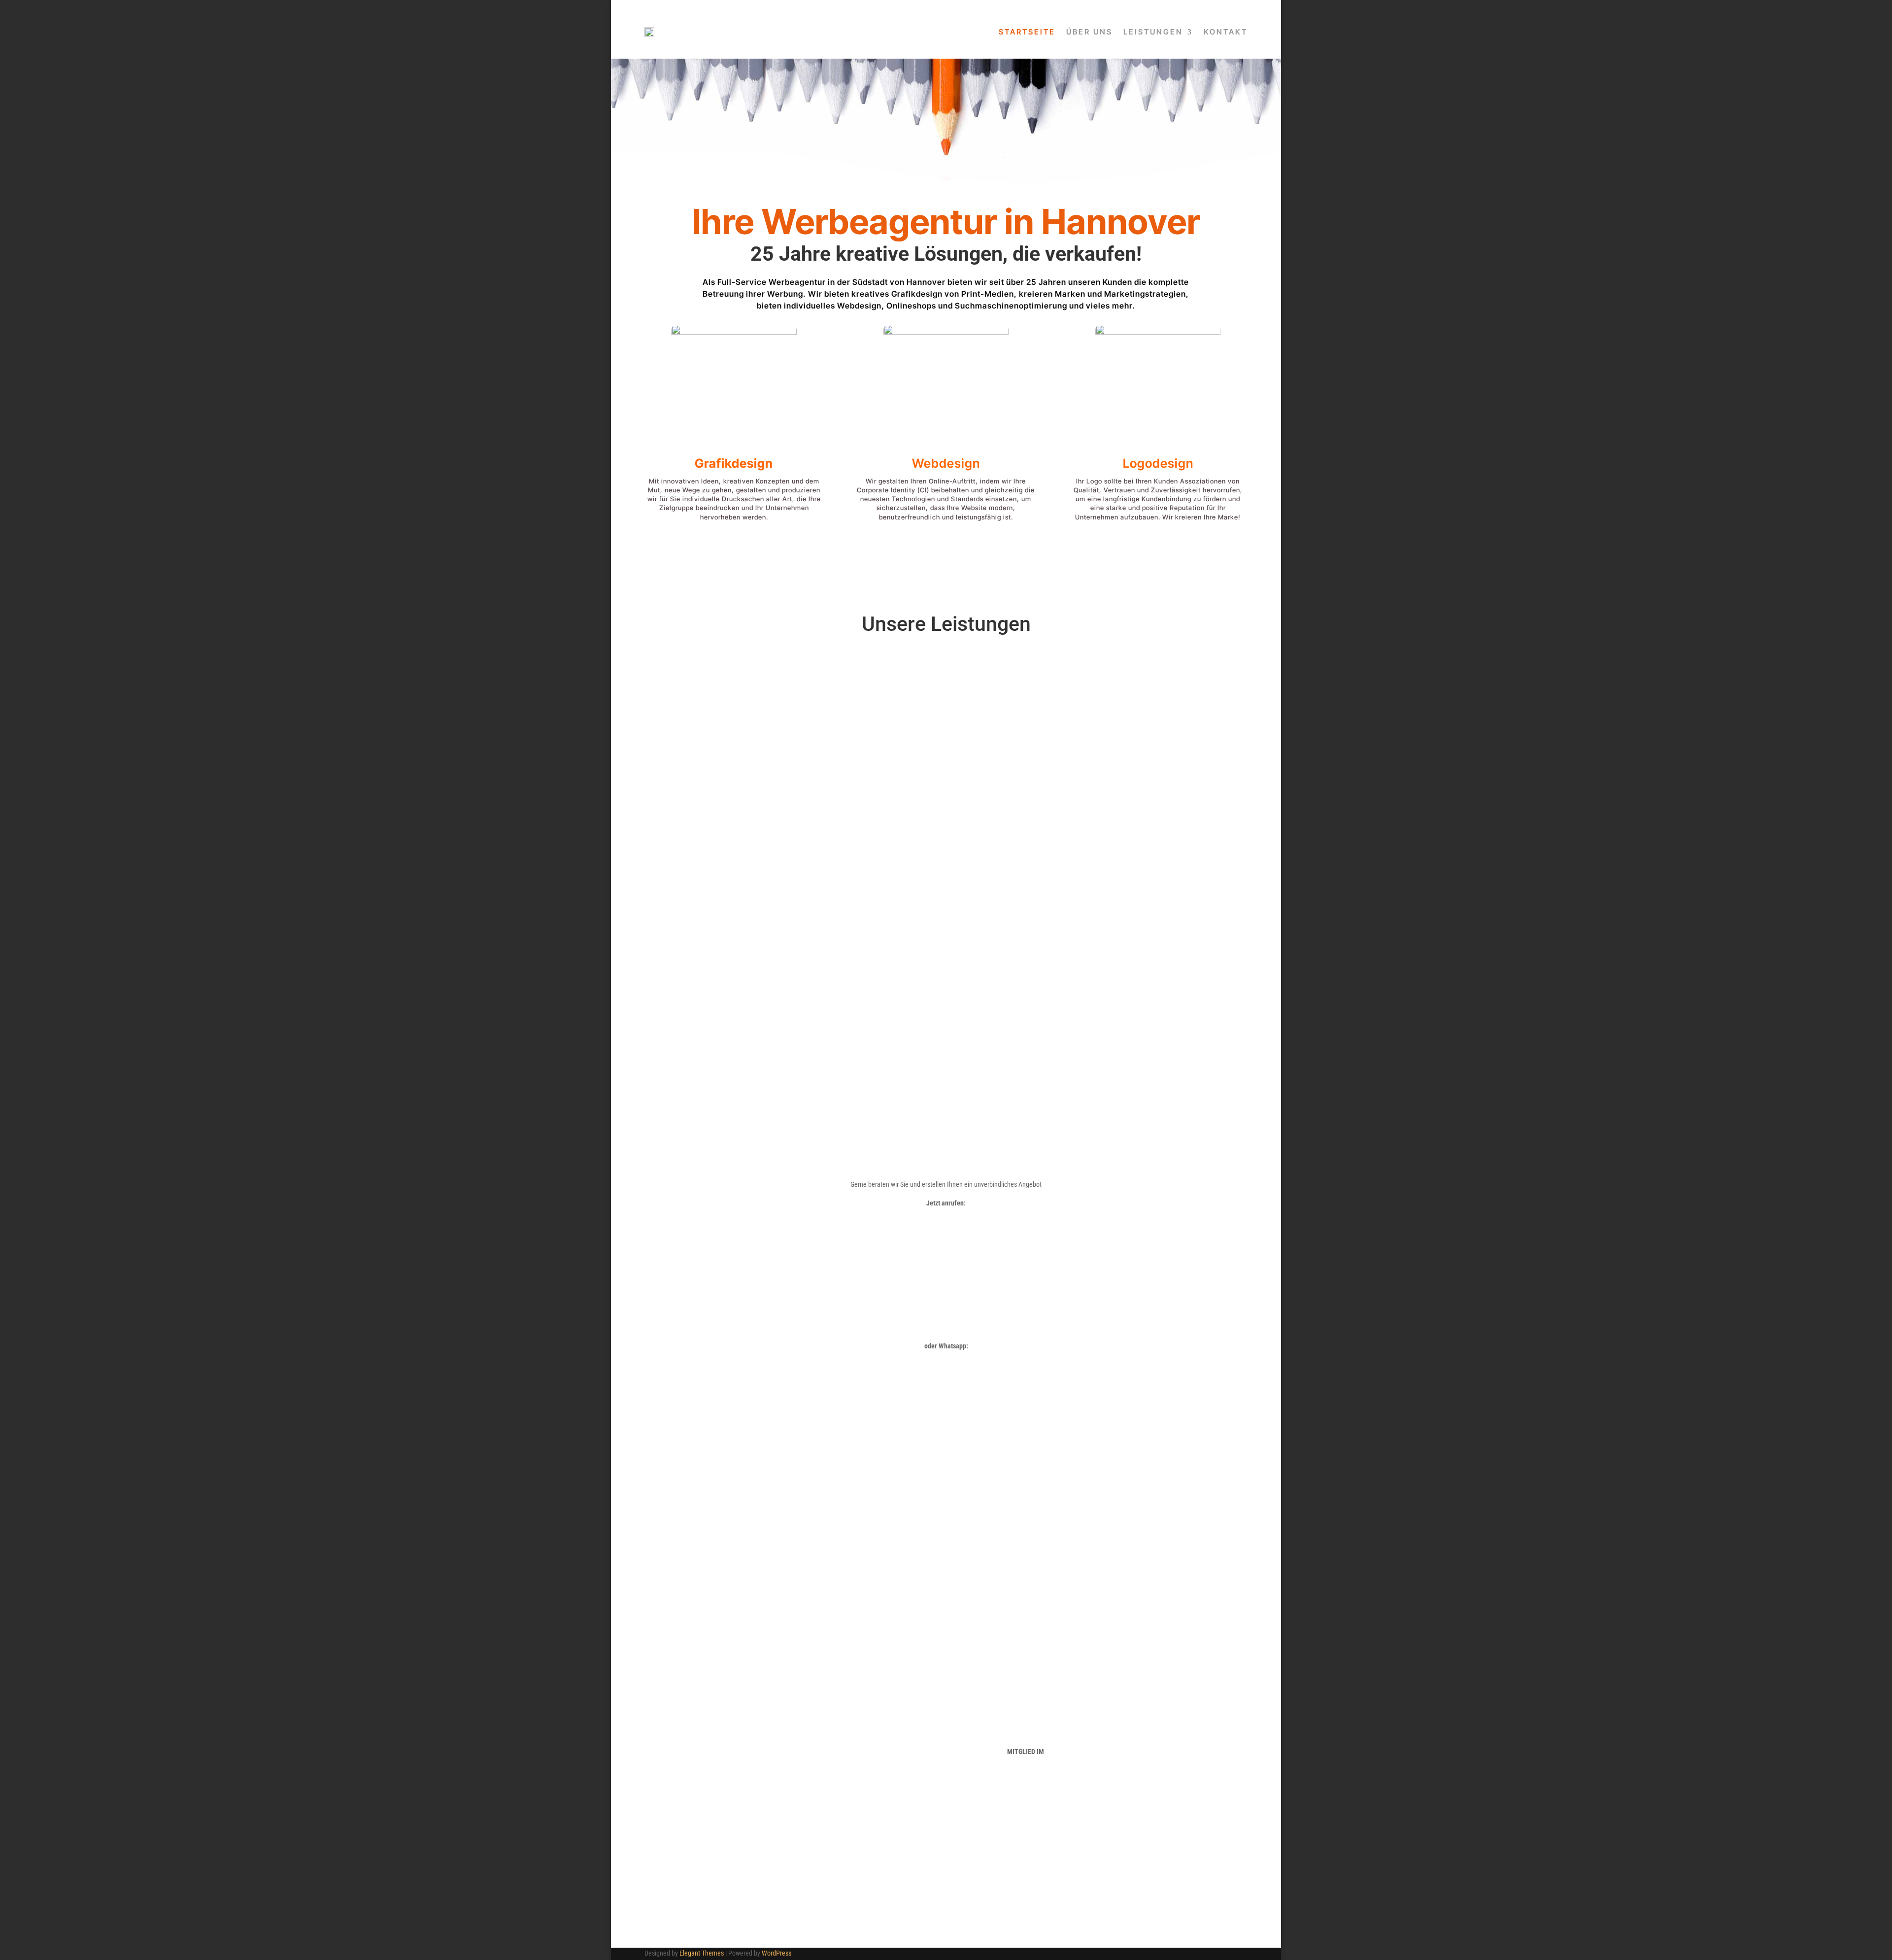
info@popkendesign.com (1184, 1787)
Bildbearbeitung (787, 876)
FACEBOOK (866, 1785)
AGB (867, 1745)
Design (1158, 699)
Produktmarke (734, 738)
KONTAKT (1226, 32)
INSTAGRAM (867, 1796)
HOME (707, 1721)
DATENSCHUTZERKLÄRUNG (866, 1721)
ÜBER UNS (1089, 32)
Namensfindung (734, 686)
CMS (1158, 725)
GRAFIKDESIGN (707, 1745)
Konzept (1158, 686)
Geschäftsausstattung (734, 725)
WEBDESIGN (707, 1768)
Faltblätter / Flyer (946, 750)
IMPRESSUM (867, 1733)
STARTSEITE (1027, 32)
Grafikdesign (734, 463)
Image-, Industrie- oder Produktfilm (1105, 841)
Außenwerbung (946, 699)
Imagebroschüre (734, 750)
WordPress (777, 1953)
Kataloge (946, 763)
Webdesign (946, 463)
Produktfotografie (787, 858)
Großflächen (946, 712)
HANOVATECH (1026, 1721)
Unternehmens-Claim (734, 712)
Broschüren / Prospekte (946, 738)
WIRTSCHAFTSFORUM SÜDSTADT (1025, 1763)
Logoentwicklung (734, 699)
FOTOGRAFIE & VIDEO (708, 1780)
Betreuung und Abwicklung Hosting (1158, 763)
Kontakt (946, 1052)
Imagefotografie (787, 841)
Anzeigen (946, 686)
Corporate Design (734, 763)
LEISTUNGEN (1153, 32)
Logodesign (1158, 463)
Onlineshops (1158, 712)
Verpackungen (946, 776)
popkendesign (1074, 1897)
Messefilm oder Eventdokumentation (1105, 858)
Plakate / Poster (946, 725)
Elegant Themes (702, 1953)
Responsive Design (1158, 738)
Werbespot (1105, 876)
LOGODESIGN (708, 1756)
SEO (1158, 750)
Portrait (1105, 893)
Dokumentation (1105, 910)
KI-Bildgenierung (787, 893)
